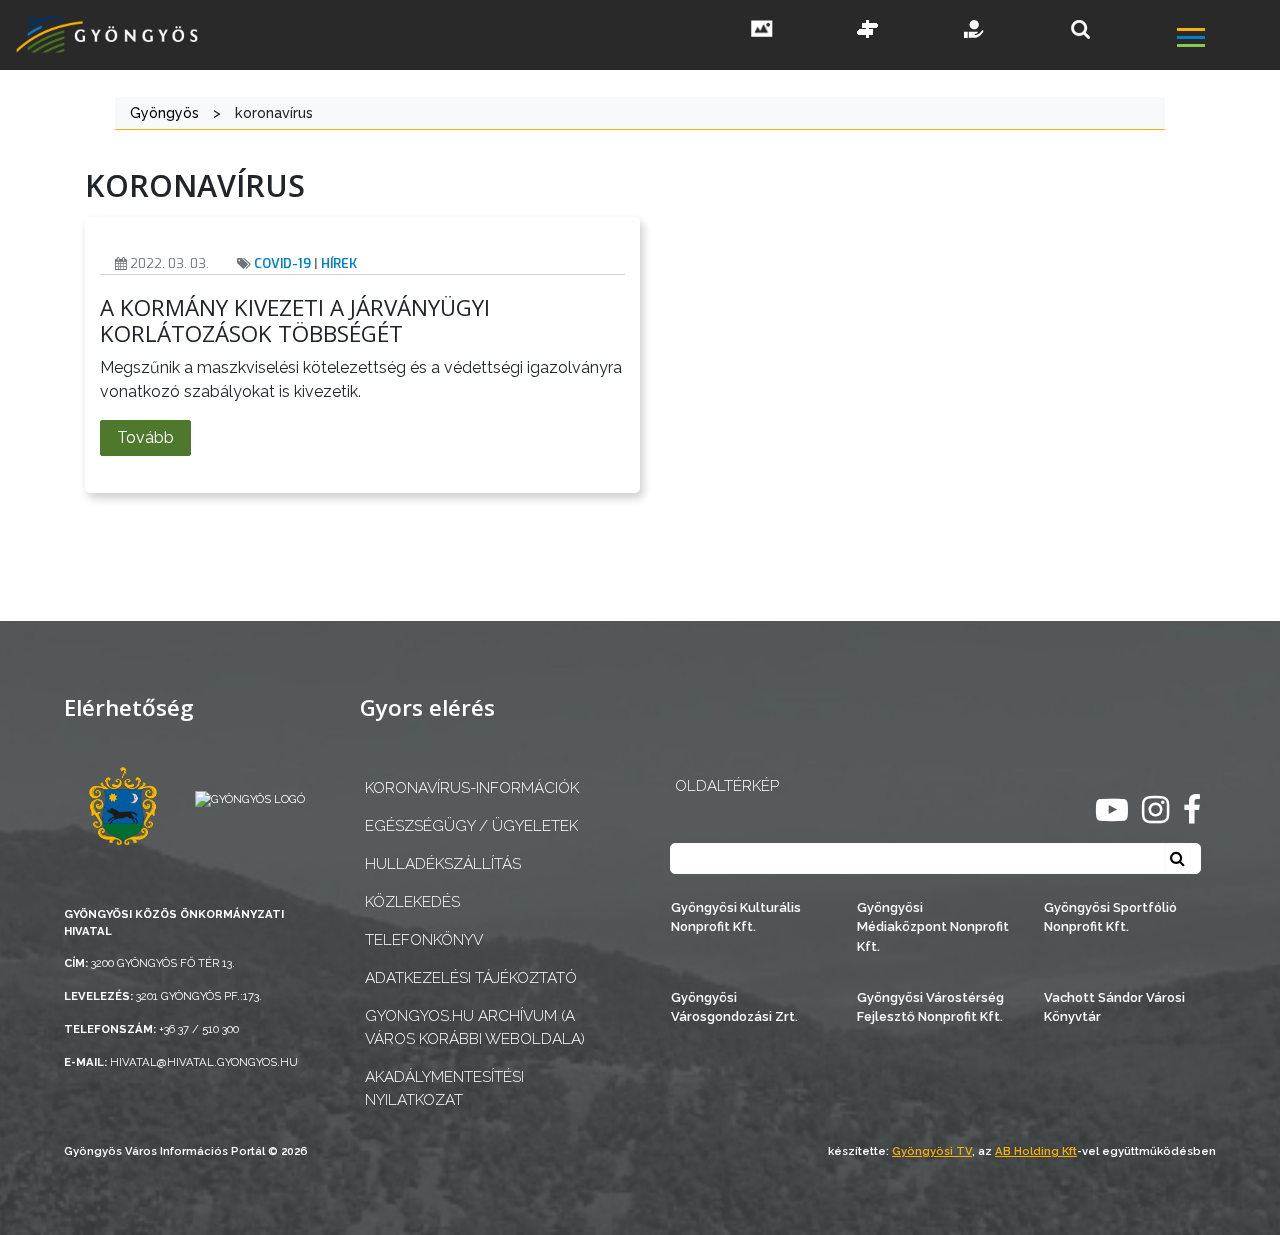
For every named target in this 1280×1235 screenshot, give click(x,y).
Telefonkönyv (424, 940)
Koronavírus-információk (472, 788)
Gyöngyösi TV (932, 1151)
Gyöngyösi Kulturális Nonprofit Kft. (736, 917)
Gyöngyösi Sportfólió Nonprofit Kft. (1110, 917)
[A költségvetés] (975, 31)
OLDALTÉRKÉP (727, 786)
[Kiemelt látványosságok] (868, 31)
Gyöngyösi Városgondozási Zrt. (734, 1007)
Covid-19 (282, 263)
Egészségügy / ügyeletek (471, 826)
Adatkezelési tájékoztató (471, 978)
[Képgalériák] (762, 31)
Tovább (145, 437)
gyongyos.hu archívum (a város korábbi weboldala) (475, 1027)
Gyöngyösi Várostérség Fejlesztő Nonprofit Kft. (930, 1007)
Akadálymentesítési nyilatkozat (444, 1088)
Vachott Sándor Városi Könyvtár (1114, 1007)
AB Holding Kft (1036, 1151)
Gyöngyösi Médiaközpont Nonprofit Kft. (933, 926)
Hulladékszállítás (443, 864)
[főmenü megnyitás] (1226, 40)
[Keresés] (1080, 29)
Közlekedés (412, 902)
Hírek (339, 263)
